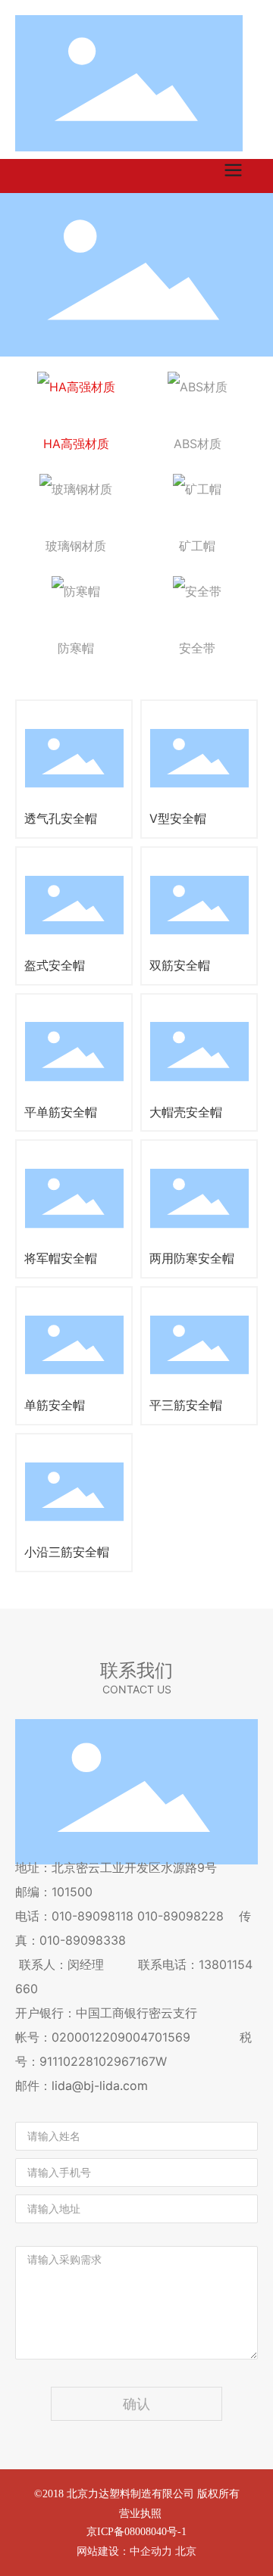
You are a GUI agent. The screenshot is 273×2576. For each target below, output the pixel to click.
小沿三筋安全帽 (67, 1552)
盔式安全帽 (55, 965)
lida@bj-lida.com (100, 2085)
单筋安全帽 (55, 1405)
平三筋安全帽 (186, 1405)
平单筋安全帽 (61, 1112)
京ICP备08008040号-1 (136, 2532)
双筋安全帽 (180, 965)
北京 (186, 2551)
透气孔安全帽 (61, 818)
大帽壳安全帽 (186, 1112)
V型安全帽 (178, 818)
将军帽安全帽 (61, 1258)
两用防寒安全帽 (192, 1258)
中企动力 (151, 2551)
